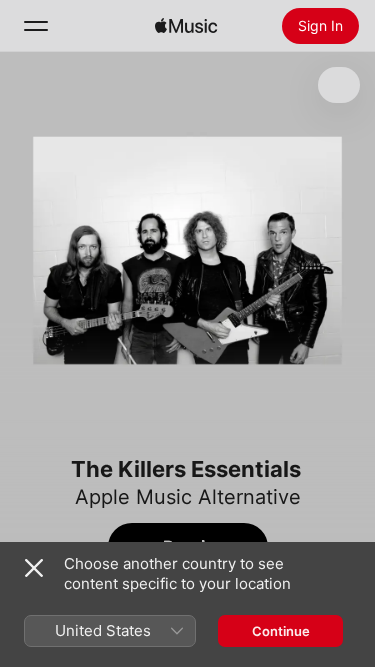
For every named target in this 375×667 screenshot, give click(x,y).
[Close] (34, 568)
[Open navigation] (36, 26)
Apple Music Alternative (188, 497)
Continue (281, 631)
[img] (186, 26)
